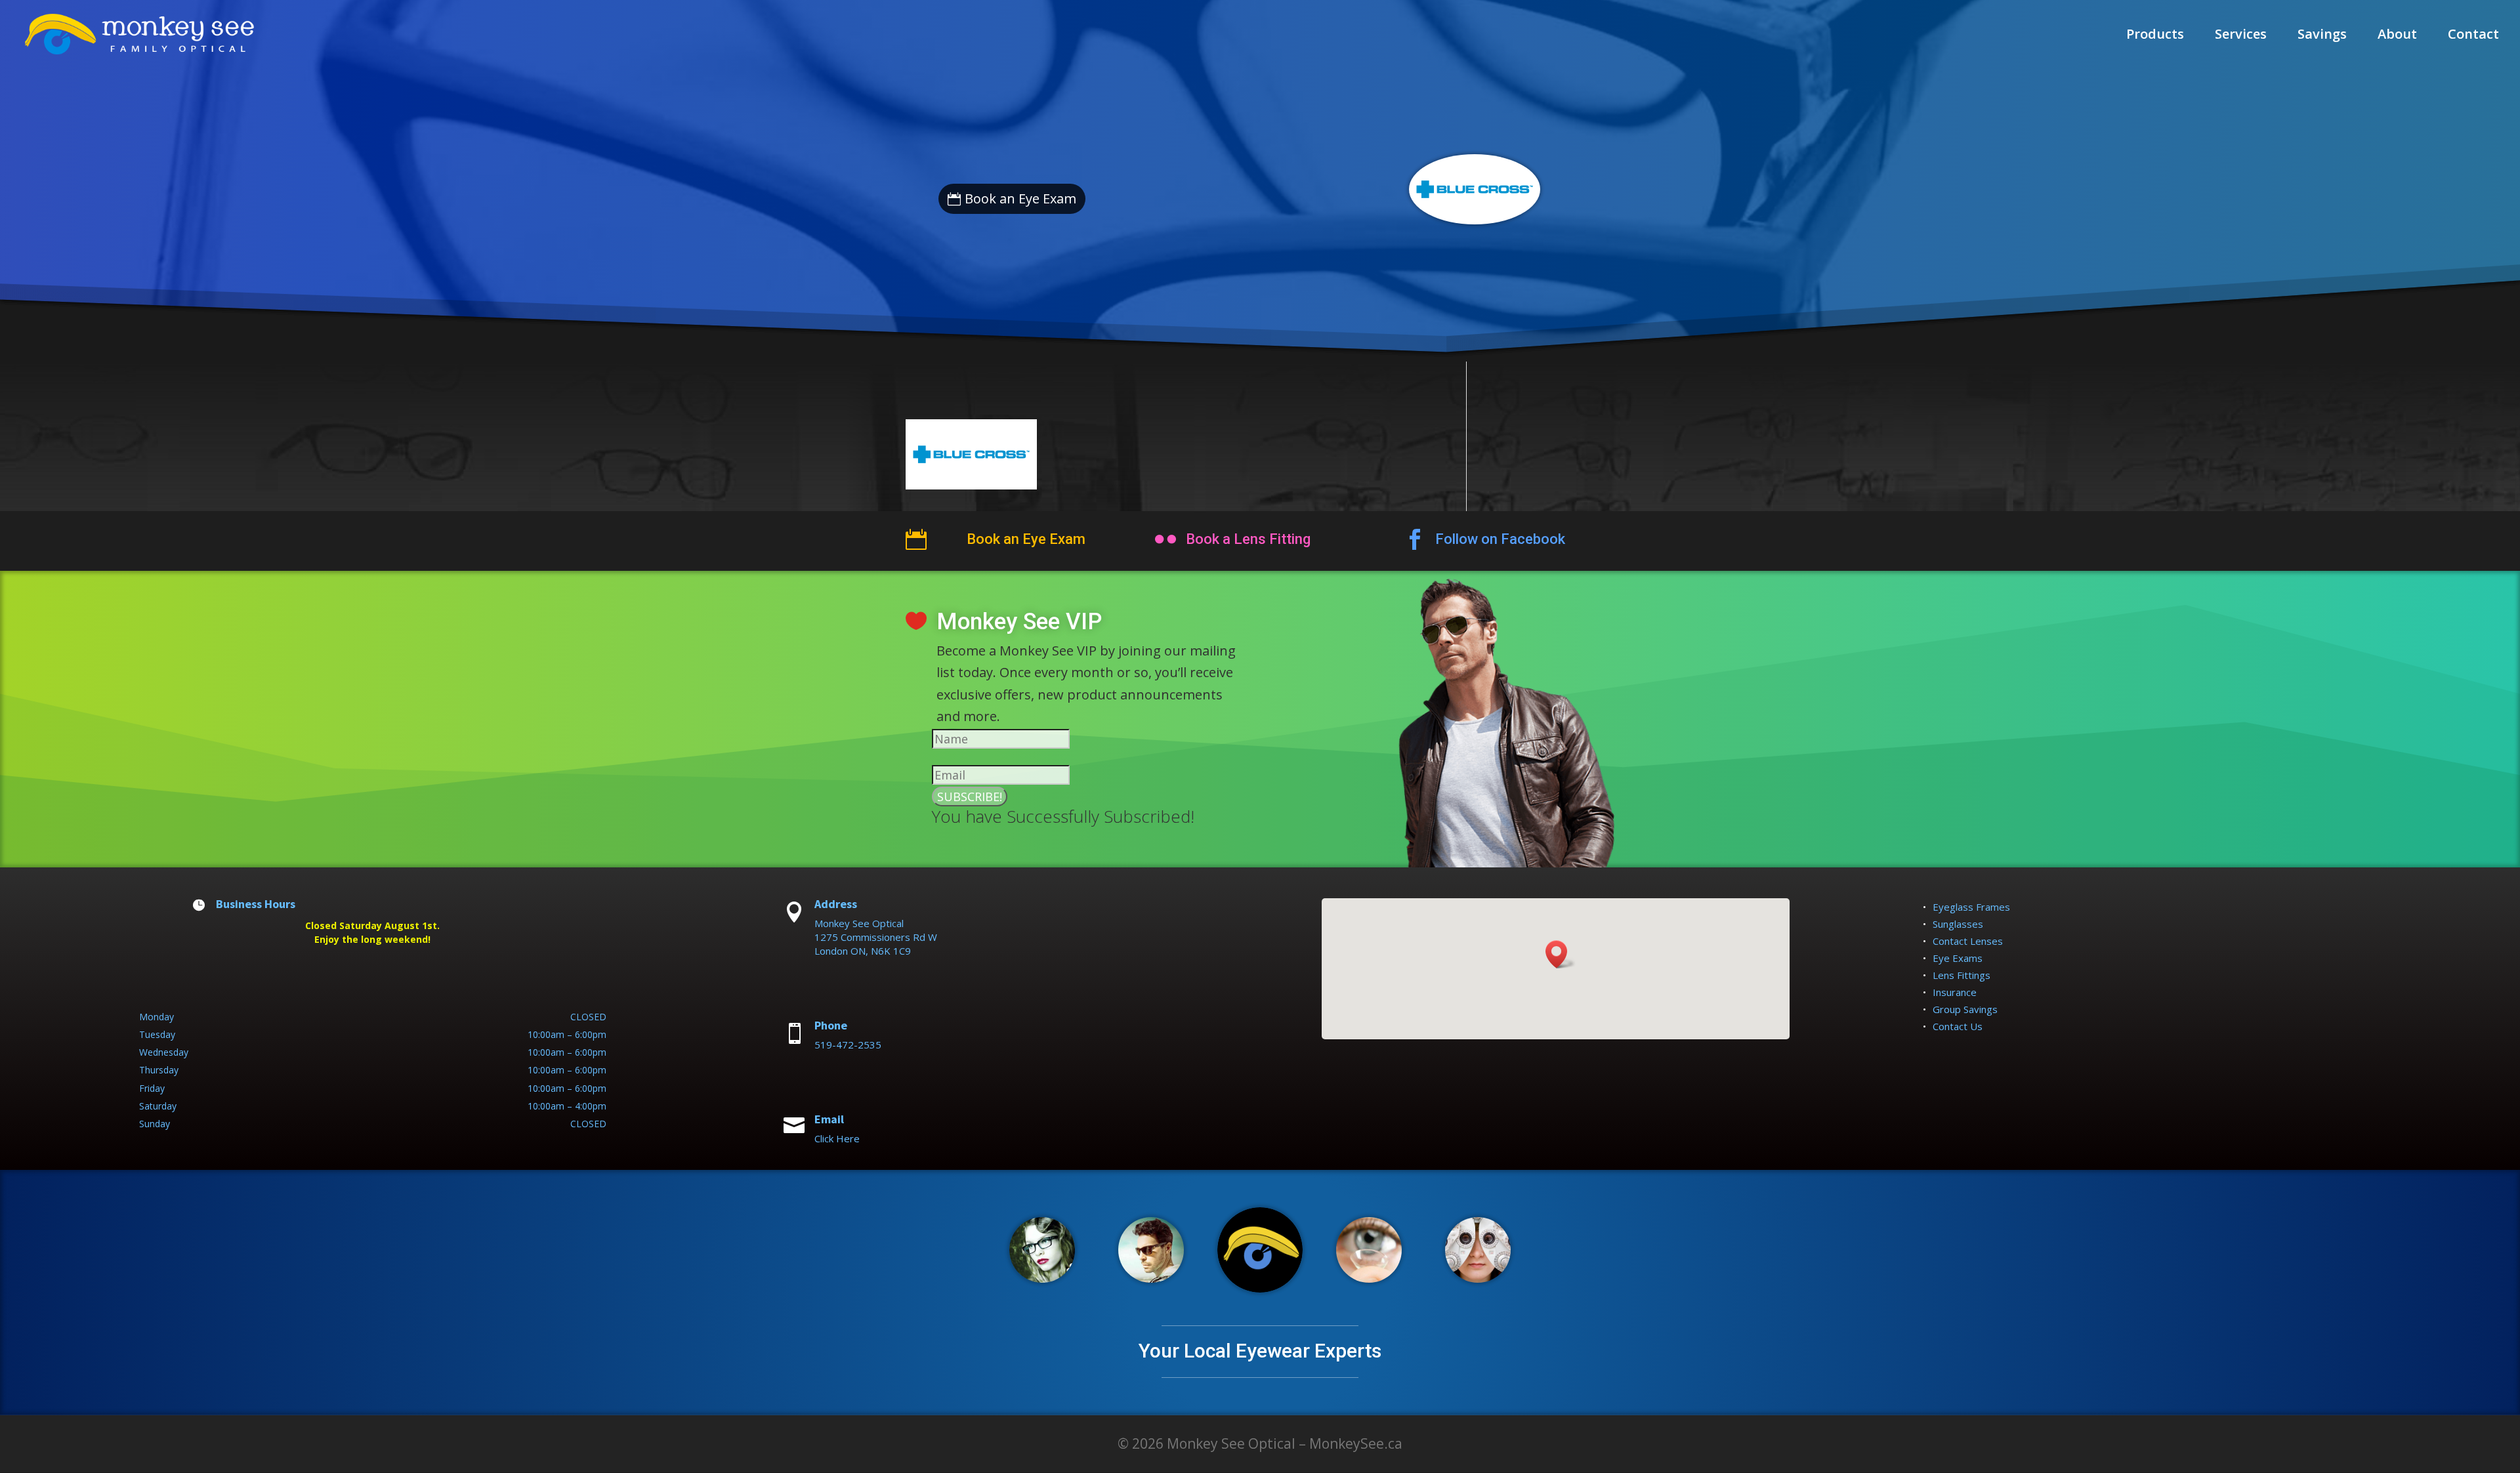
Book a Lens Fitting (1248, 539)
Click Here (837, 1138)
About (2397, 36)
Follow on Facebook (1500, 539)
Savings (2322, 36)
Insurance (1955, 992)
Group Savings (1965, 1009)
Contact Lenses (1968, 941)
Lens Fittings (1962, 975)
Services (2241, 36)
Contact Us (1958, 1026)
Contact (2473, 36)
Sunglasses (1958, 924)
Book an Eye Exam (1020, 198)
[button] (1561, 954)
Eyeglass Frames (1971, 907)
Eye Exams (1958, 958)
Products (2155, 36)
